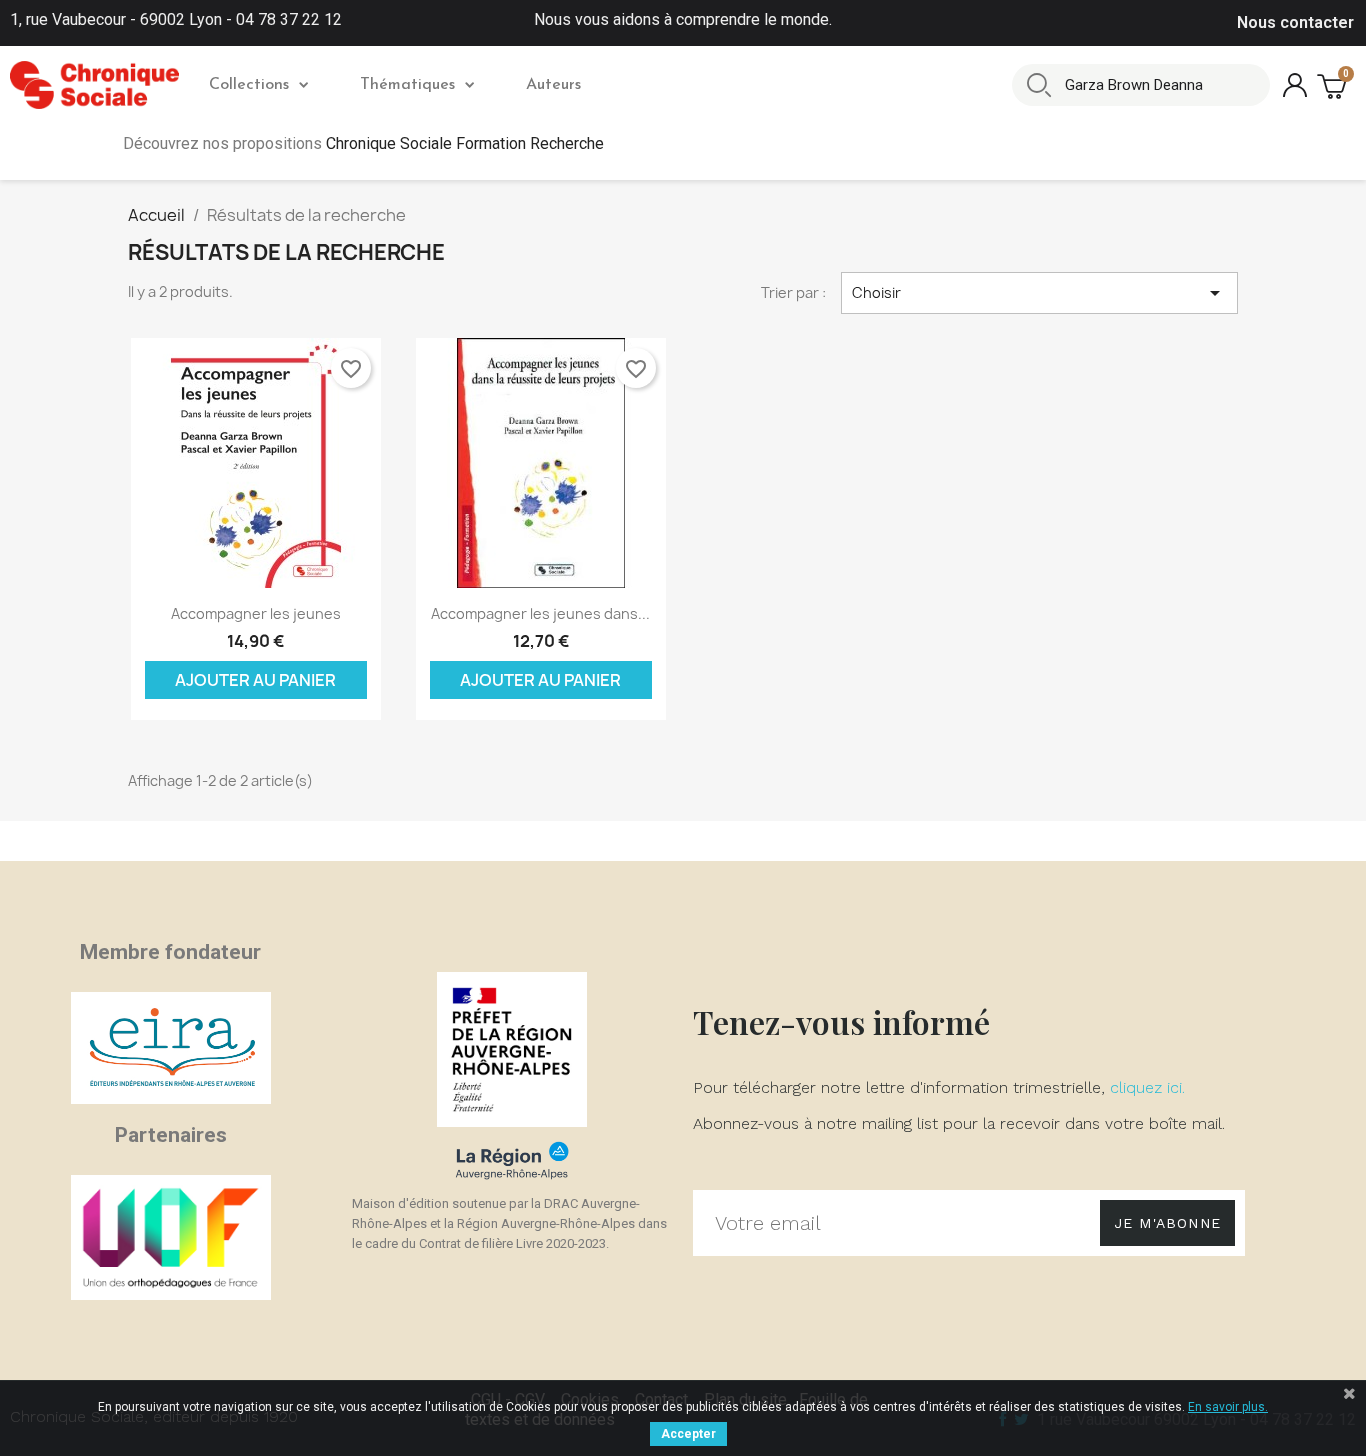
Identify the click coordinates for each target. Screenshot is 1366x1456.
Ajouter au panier (255, 680)
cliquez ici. (1147, 1087)
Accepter (688, 1434)
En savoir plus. (1228, 1407)
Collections (249, 85)
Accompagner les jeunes (256, 613)
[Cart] (1334, 85)
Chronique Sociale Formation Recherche (465, 143)
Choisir (1040, 293)
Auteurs (553, 85)
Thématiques (407, 85)
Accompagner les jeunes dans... (540, 613)
